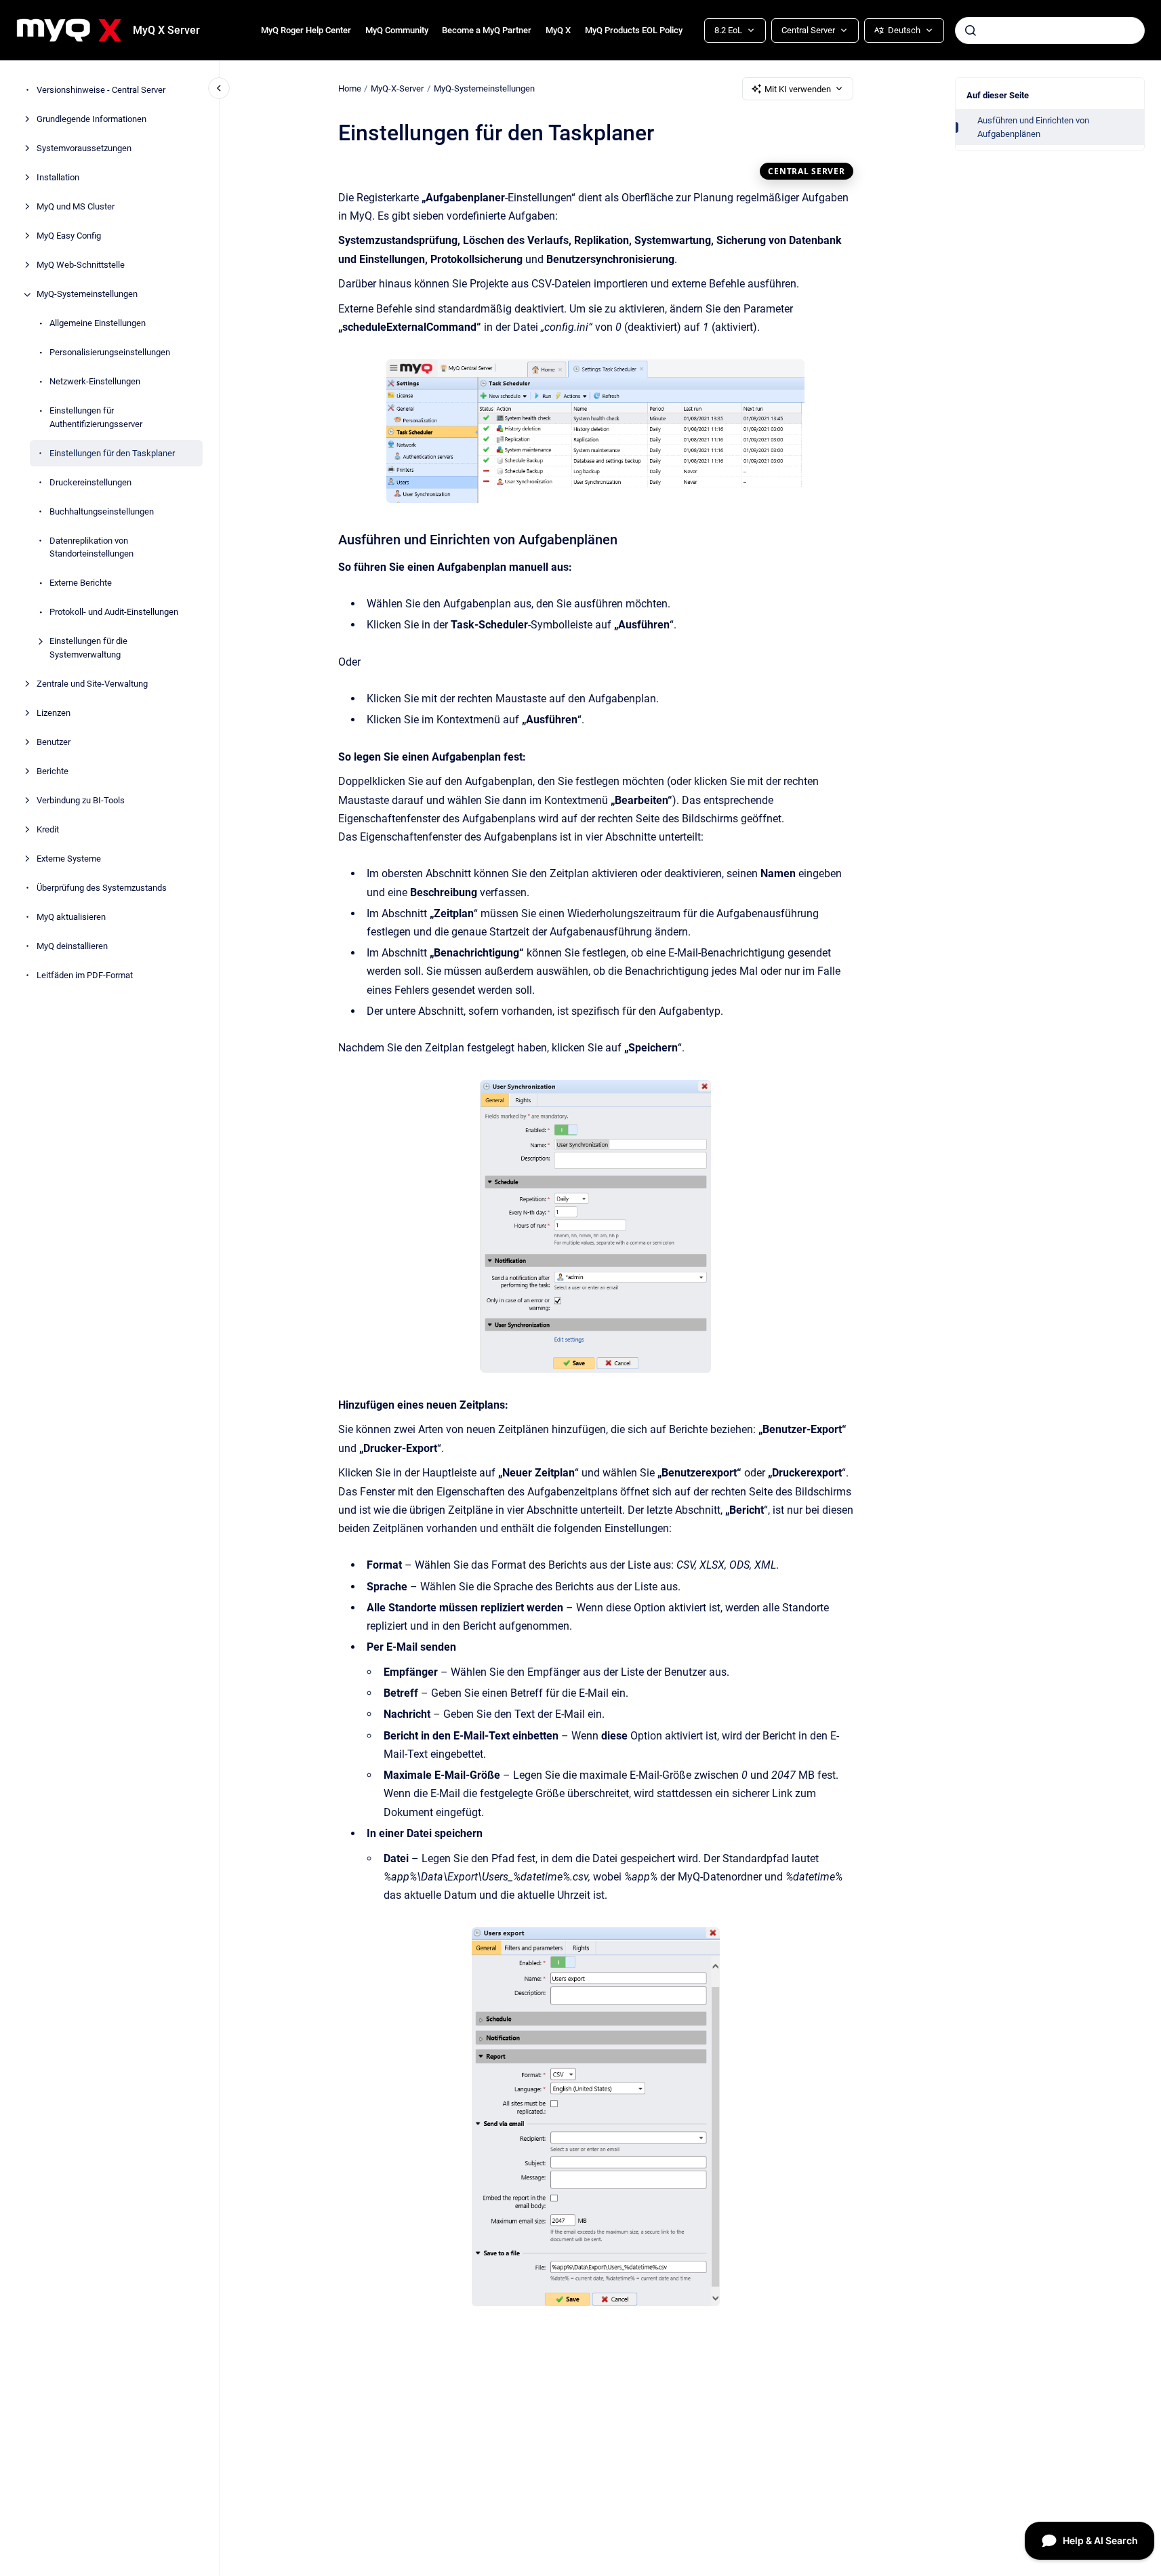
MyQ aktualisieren (71, 917)
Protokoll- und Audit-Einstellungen (114, 612)
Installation (58, 178)
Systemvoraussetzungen (84, 149)
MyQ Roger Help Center (306, 30)
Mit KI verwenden (798, 89)
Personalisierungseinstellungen (110, 353)
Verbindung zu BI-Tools (81, 800)
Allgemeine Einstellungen (98, 324)
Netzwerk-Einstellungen (95, 382)
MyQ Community (397, 30)
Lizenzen (54, 713)
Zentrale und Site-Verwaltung (92, 684)
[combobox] (1050, 31)
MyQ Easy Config (69, 236)
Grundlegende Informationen (91, 120)
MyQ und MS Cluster (76, 207)
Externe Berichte (81, 583)
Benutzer (54, 742)
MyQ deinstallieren (72, 946)
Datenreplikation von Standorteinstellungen (91, 547)
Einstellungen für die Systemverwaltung (88, 648)
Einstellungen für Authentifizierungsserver (96, 418)
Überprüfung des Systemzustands (102, 888)
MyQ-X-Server (397, 88)
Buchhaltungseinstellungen (102, 511)
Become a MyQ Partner (487, 30)
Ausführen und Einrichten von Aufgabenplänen (1033, 127)
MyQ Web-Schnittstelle (81, 265)
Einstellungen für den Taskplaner (112, 453)
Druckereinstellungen (90, 482)
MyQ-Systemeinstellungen (87, 295)
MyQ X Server (166, 30)
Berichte (53, 771)
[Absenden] (971, 31)
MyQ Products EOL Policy (634, 30)
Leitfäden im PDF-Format (85, 975)
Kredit (48, 829)
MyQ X (558, 30)
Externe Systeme (69, 859)
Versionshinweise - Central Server (101, 90)
